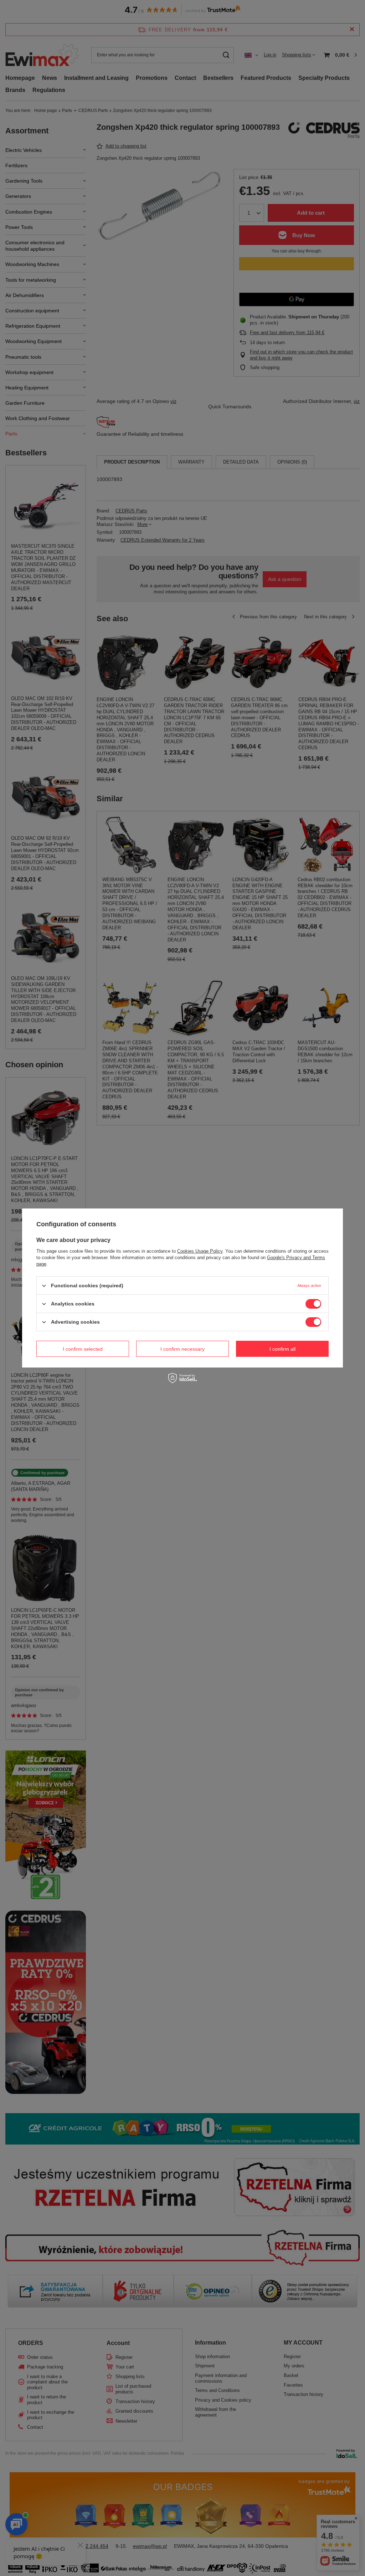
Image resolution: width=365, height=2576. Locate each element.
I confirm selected (83, 1349)
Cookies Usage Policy (200, 1251)
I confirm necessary (182, 1349)
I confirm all (282, 1349)
